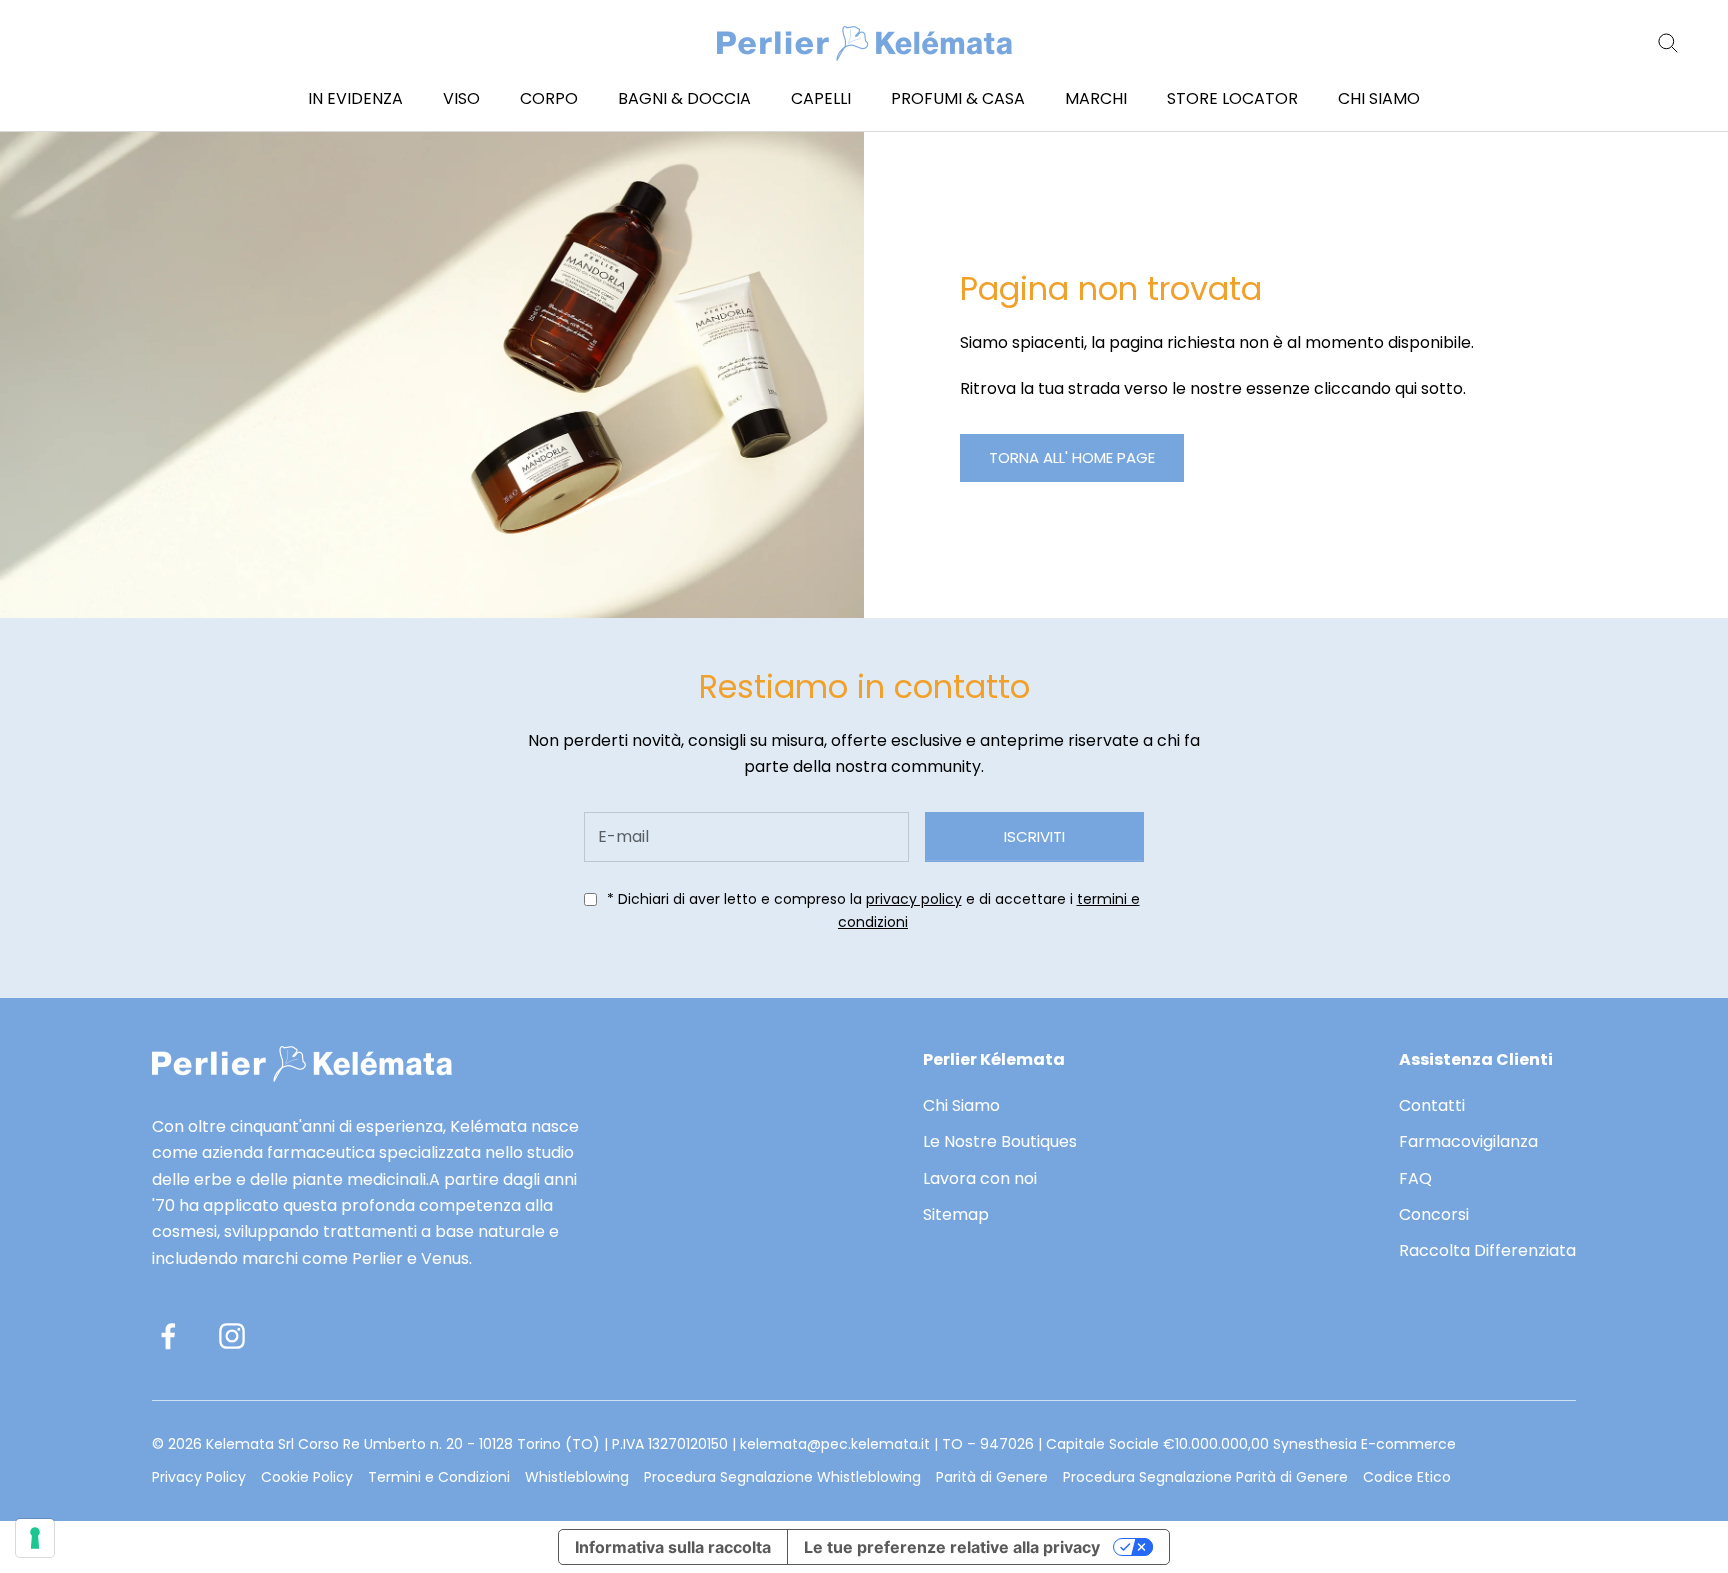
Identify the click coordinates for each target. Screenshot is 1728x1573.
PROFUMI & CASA (958, 98)
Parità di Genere (992, 1477)
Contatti (1432, 1105)
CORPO (549, 98)
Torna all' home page (1072, 457)
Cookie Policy (307, 1477)
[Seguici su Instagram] (232, 1336)
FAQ (1415, 1178)
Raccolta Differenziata (1487, 1250)
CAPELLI (821, 98)
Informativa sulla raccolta (673, 1547)
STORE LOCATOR (1232, 98)
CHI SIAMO (1379, 98)
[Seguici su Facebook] (168, 1336)
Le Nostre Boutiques (1000, 1141)
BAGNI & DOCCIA (684, 98)
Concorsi (1434, 1214)
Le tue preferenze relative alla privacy (952, 1547)
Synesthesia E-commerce (1364, 1444)
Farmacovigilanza (1468, 1141)
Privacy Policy (199, 1477)
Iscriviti (1034, 836)
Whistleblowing (577, 1477)
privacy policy (914, 899)
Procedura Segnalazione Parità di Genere (1205, 1477)
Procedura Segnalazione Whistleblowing (782, 1477)
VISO (461, 98)
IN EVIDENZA (355, 98)
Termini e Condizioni (439, 1477)
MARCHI (1096, 98)
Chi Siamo (961, 1105)
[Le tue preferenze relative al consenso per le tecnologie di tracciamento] (35, 1538)
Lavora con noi (980, 1178)
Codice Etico (1407, 1477)
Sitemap (956, 1214)
